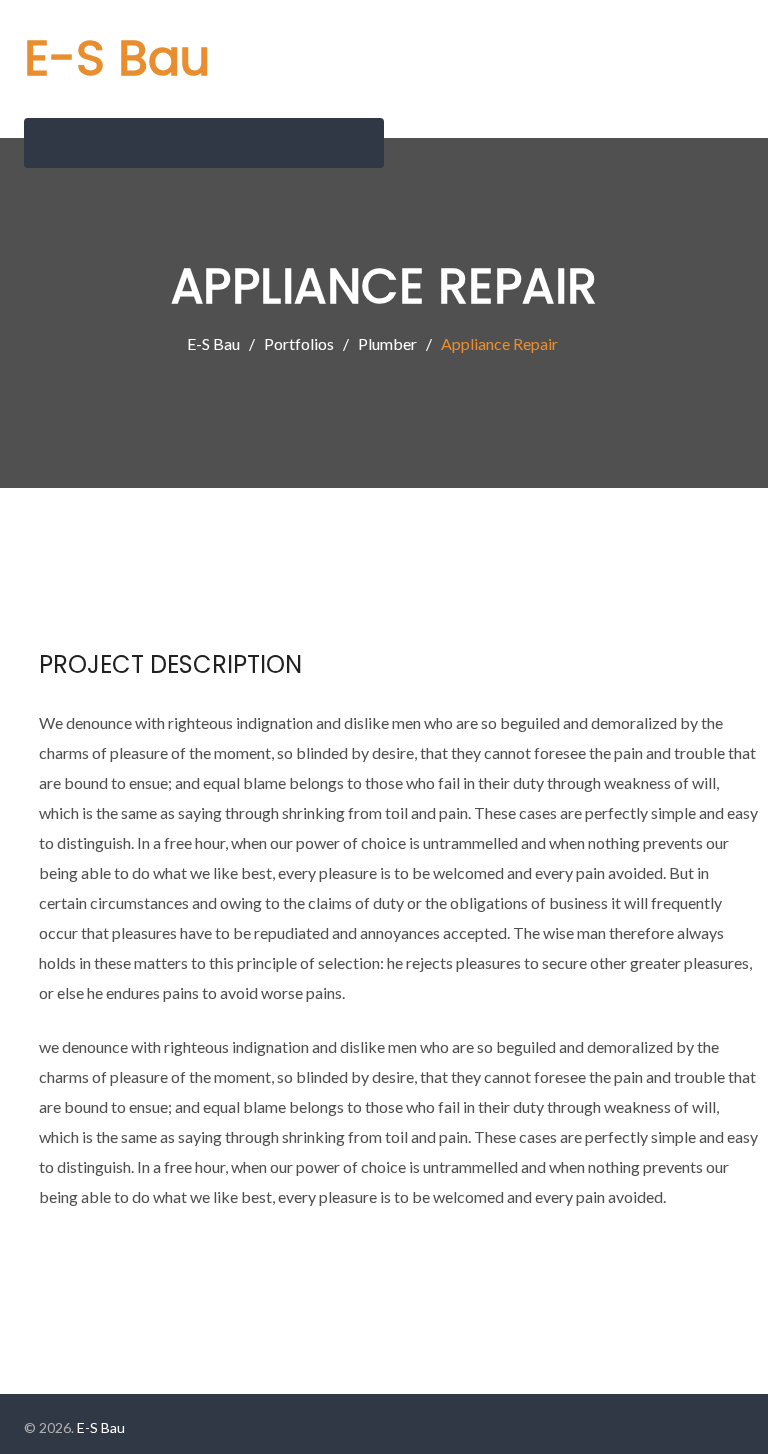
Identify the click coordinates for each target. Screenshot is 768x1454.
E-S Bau (117, 58)
